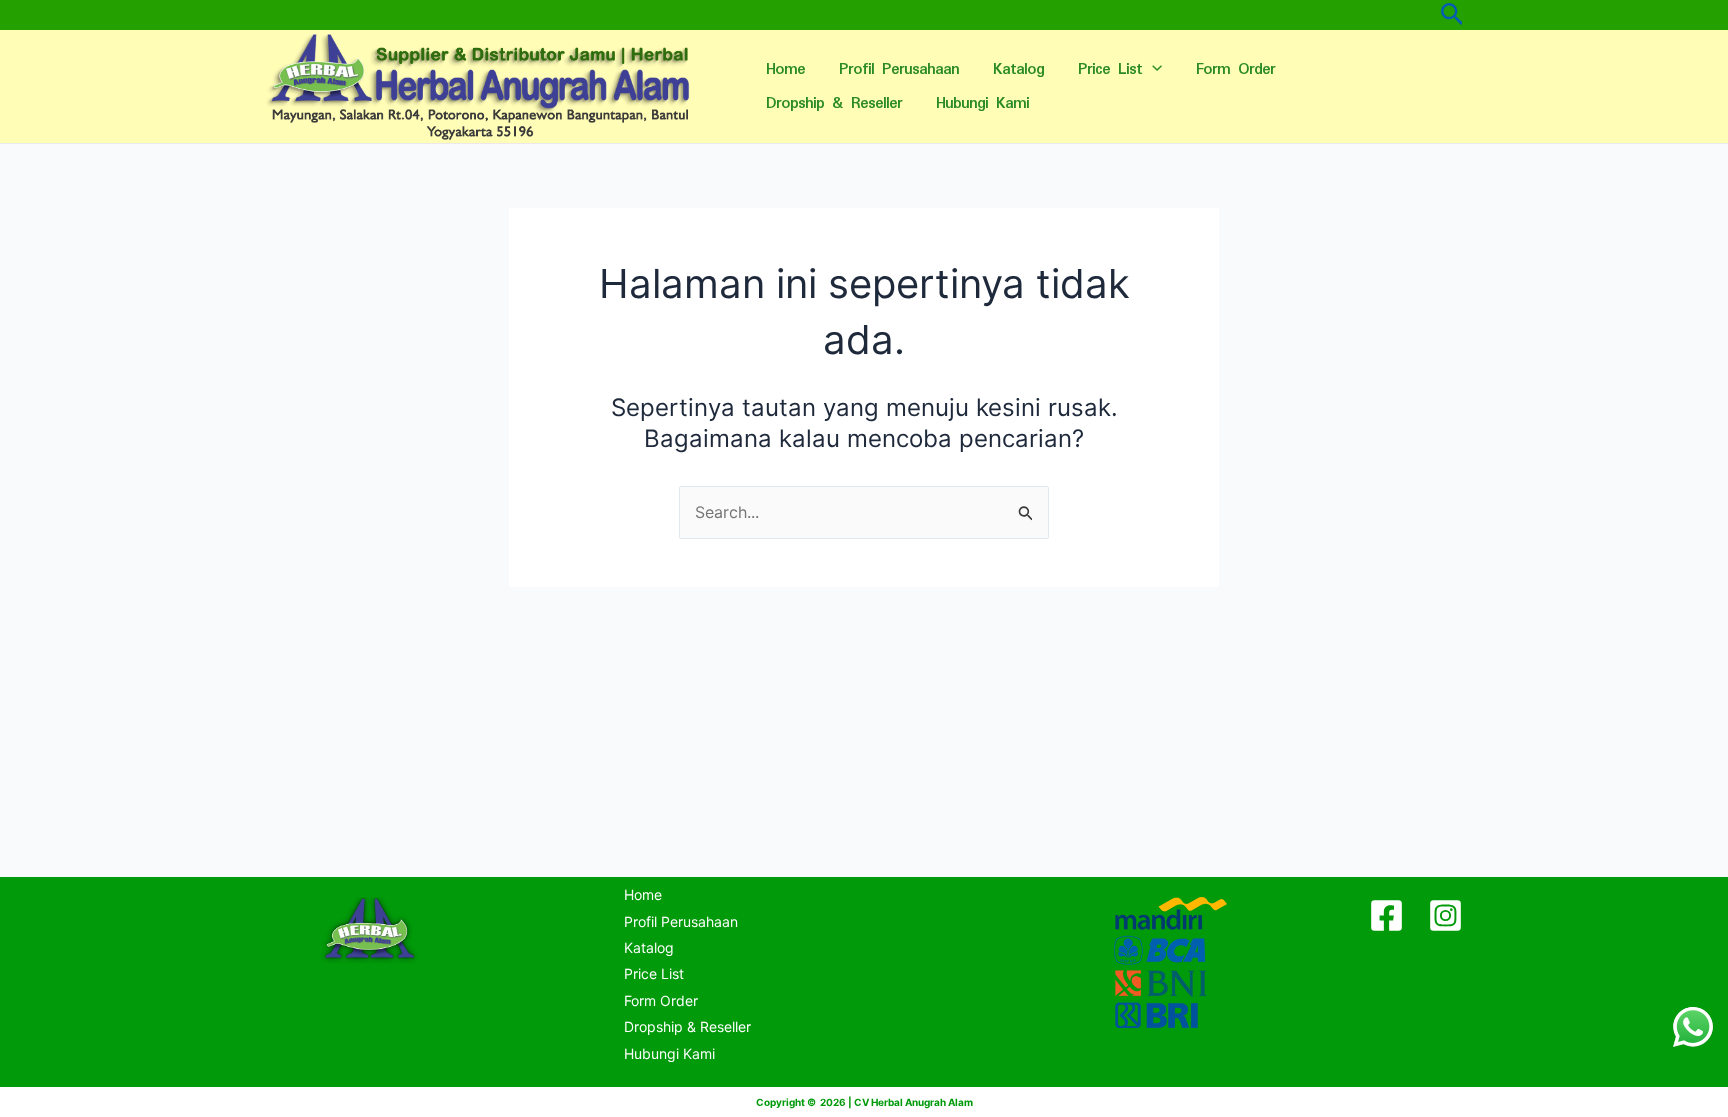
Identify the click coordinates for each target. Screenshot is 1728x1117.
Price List (1110, 69)
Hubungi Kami (982, 103)
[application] (1152, 70)
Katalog (1018, 69)
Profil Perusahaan (899, 69)
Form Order (1235, 69)
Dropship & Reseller (834, 103)
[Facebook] (1386, 915)
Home (785, 69)
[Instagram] (1445, 915)
